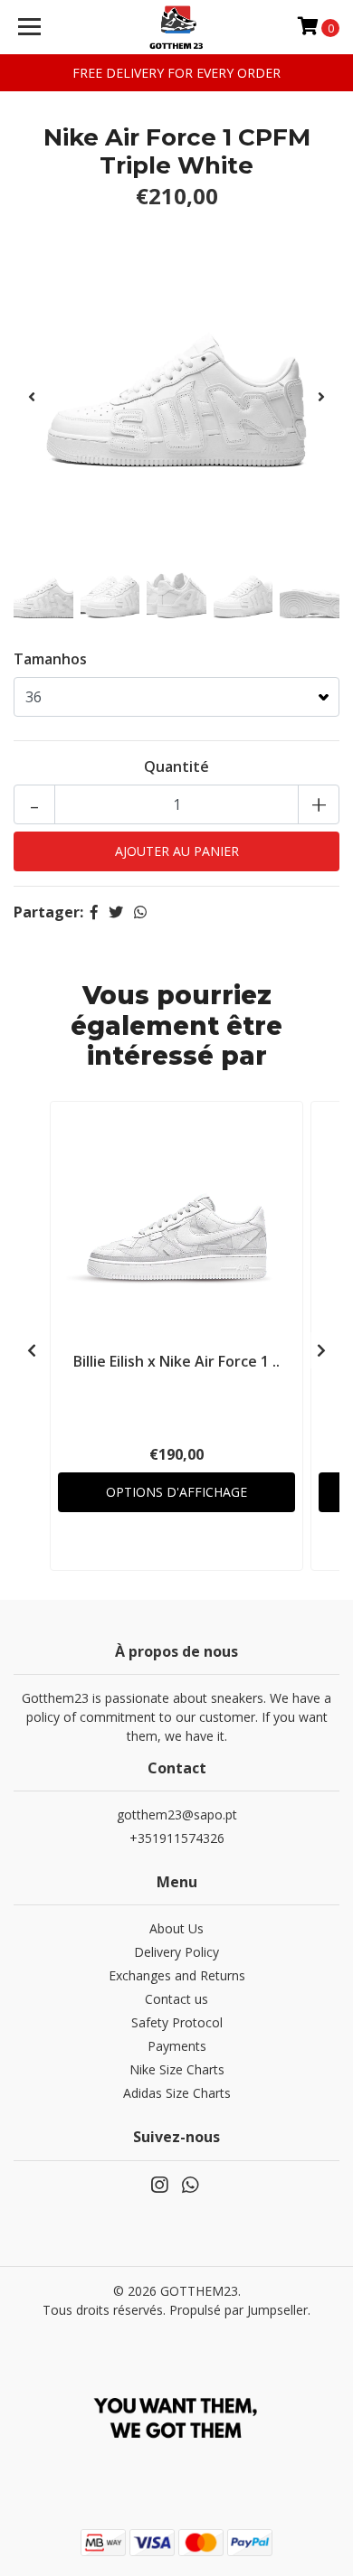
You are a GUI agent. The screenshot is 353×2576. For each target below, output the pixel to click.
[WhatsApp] (190, 2188)
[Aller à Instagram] (159, 2188)
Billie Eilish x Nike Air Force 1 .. (176, 1361)
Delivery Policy (176, 1952)
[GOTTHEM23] (176, 27)
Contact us (176, 1999)
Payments (177, 2046)
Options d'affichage (176, 1492)
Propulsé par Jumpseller (239, 2310)
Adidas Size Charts (177, 2093)
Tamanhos (50, 659)
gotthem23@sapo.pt (177, 1814)
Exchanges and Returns (177, 1975)
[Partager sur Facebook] (94, 912)
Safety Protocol (177, 2022)
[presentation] (32, 397)
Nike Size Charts (177, 2069)
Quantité (176, 766)
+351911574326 (177, 1838)
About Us (176, 1928)
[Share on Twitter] (116, 912)
